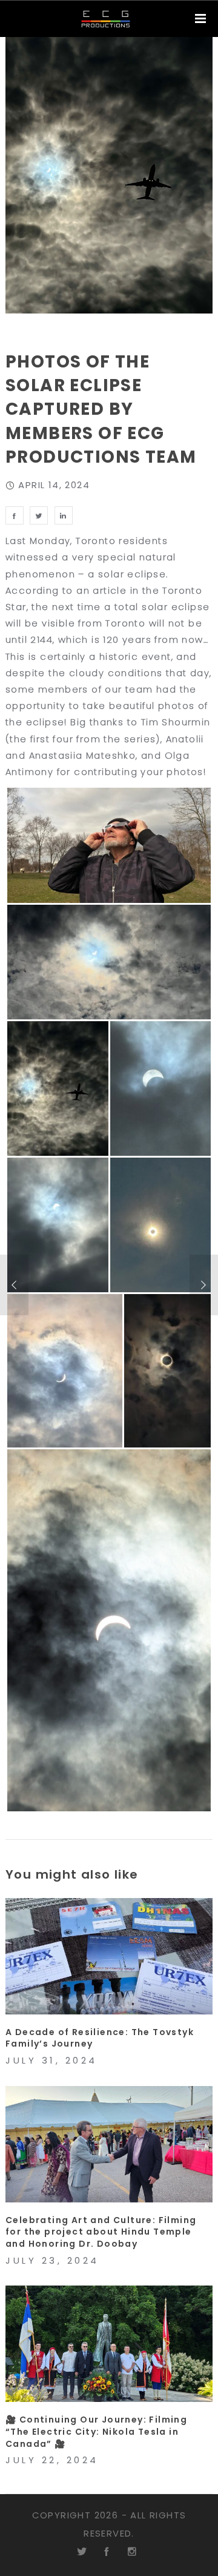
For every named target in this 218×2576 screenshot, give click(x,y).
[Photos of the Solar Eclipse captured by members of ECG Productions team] (15, 515)
